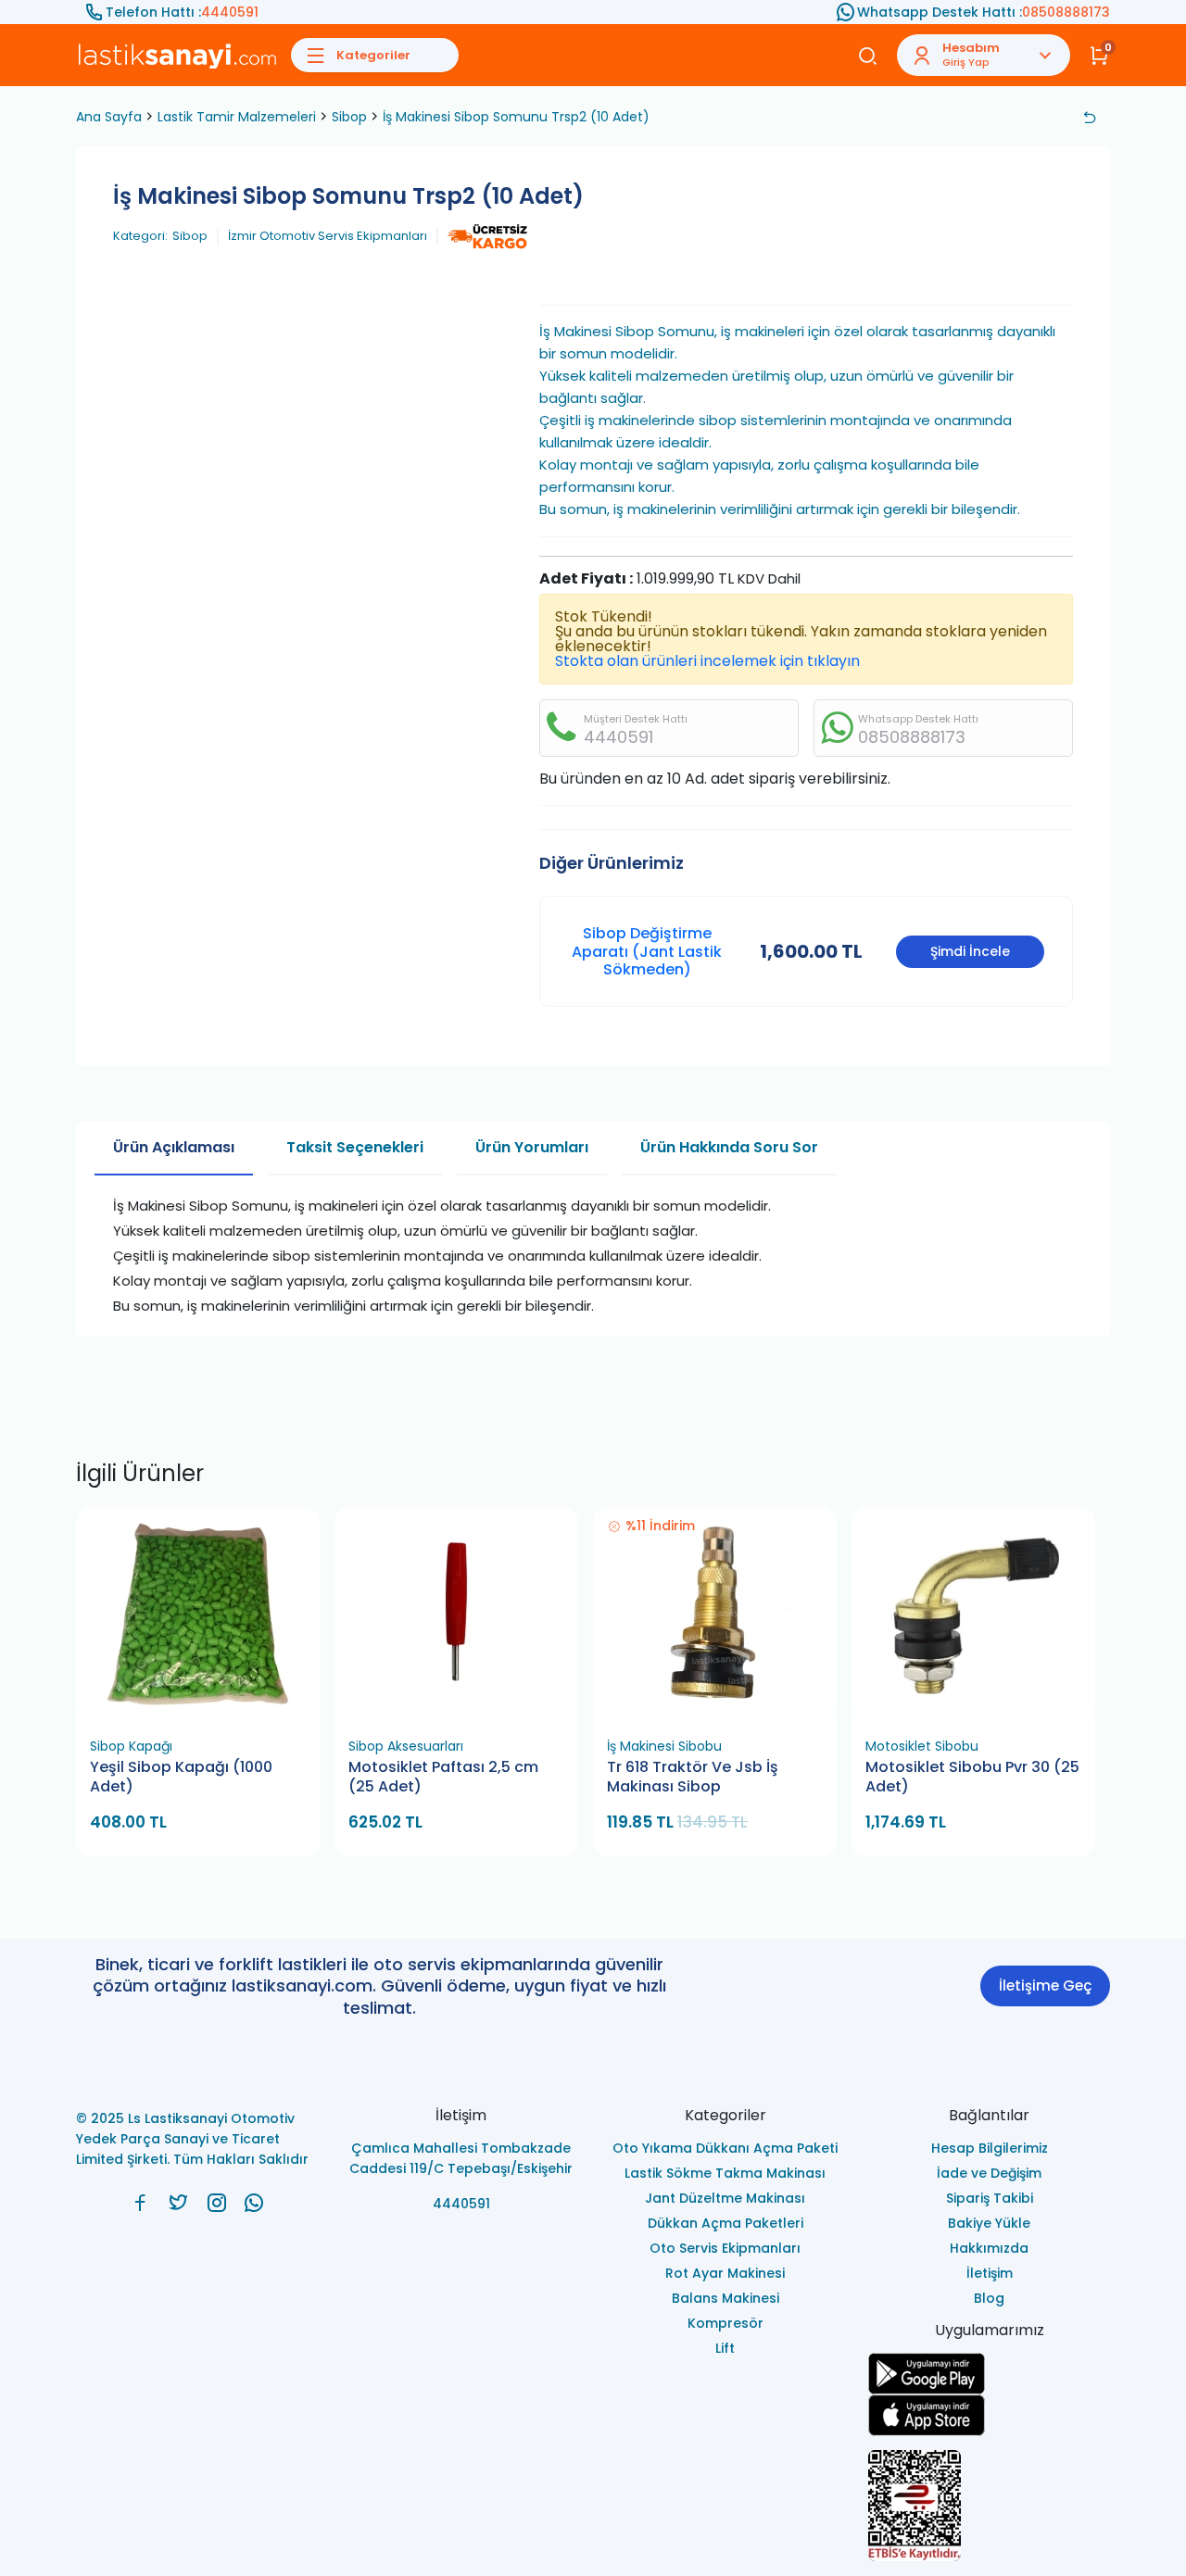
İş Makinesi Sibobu (664, 1746)
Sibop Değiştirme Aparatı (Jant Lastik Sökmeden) (647, 951)
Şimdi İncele (970, 951)
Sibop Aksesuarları (406, 1746)
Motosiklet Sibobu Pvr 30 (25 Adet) (972, 1777)
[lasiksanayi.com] (140, 2203)
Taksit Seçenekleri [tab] (355, 1147)
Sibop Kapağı (131, 1746)
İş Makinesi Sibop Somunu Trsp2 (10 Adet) (516, 117)
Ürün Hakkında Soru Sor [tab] (729, 1147)
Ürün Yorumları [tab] (532, 1147)
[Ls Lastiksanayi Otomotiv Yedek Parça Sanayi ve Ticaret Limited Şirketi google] (989, 2374)
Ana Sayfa (109, 117)
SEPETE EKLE (206, 1707)
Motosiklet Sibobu (922, 1746)
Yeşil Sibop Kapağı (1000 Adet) (181, 1777)
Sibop (349, 117)
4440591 (230, 12)
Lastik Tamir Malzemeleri (237, 117)
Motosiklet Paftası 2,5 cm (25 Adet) (443, 1777)
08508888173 (1066, 12)
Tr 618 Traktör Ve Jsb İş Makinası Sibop (693, 1777)
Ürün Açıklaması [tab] (174, 1147)
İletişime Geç (1045, 1985)
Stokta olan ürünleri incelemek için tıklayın (707, 661)
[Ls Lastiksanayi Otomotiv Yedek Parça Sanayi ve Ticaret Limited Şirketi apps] (989, 2415)
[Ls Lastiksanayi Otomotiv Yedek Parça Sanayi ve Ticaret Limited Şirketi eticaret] (989, 2506)
